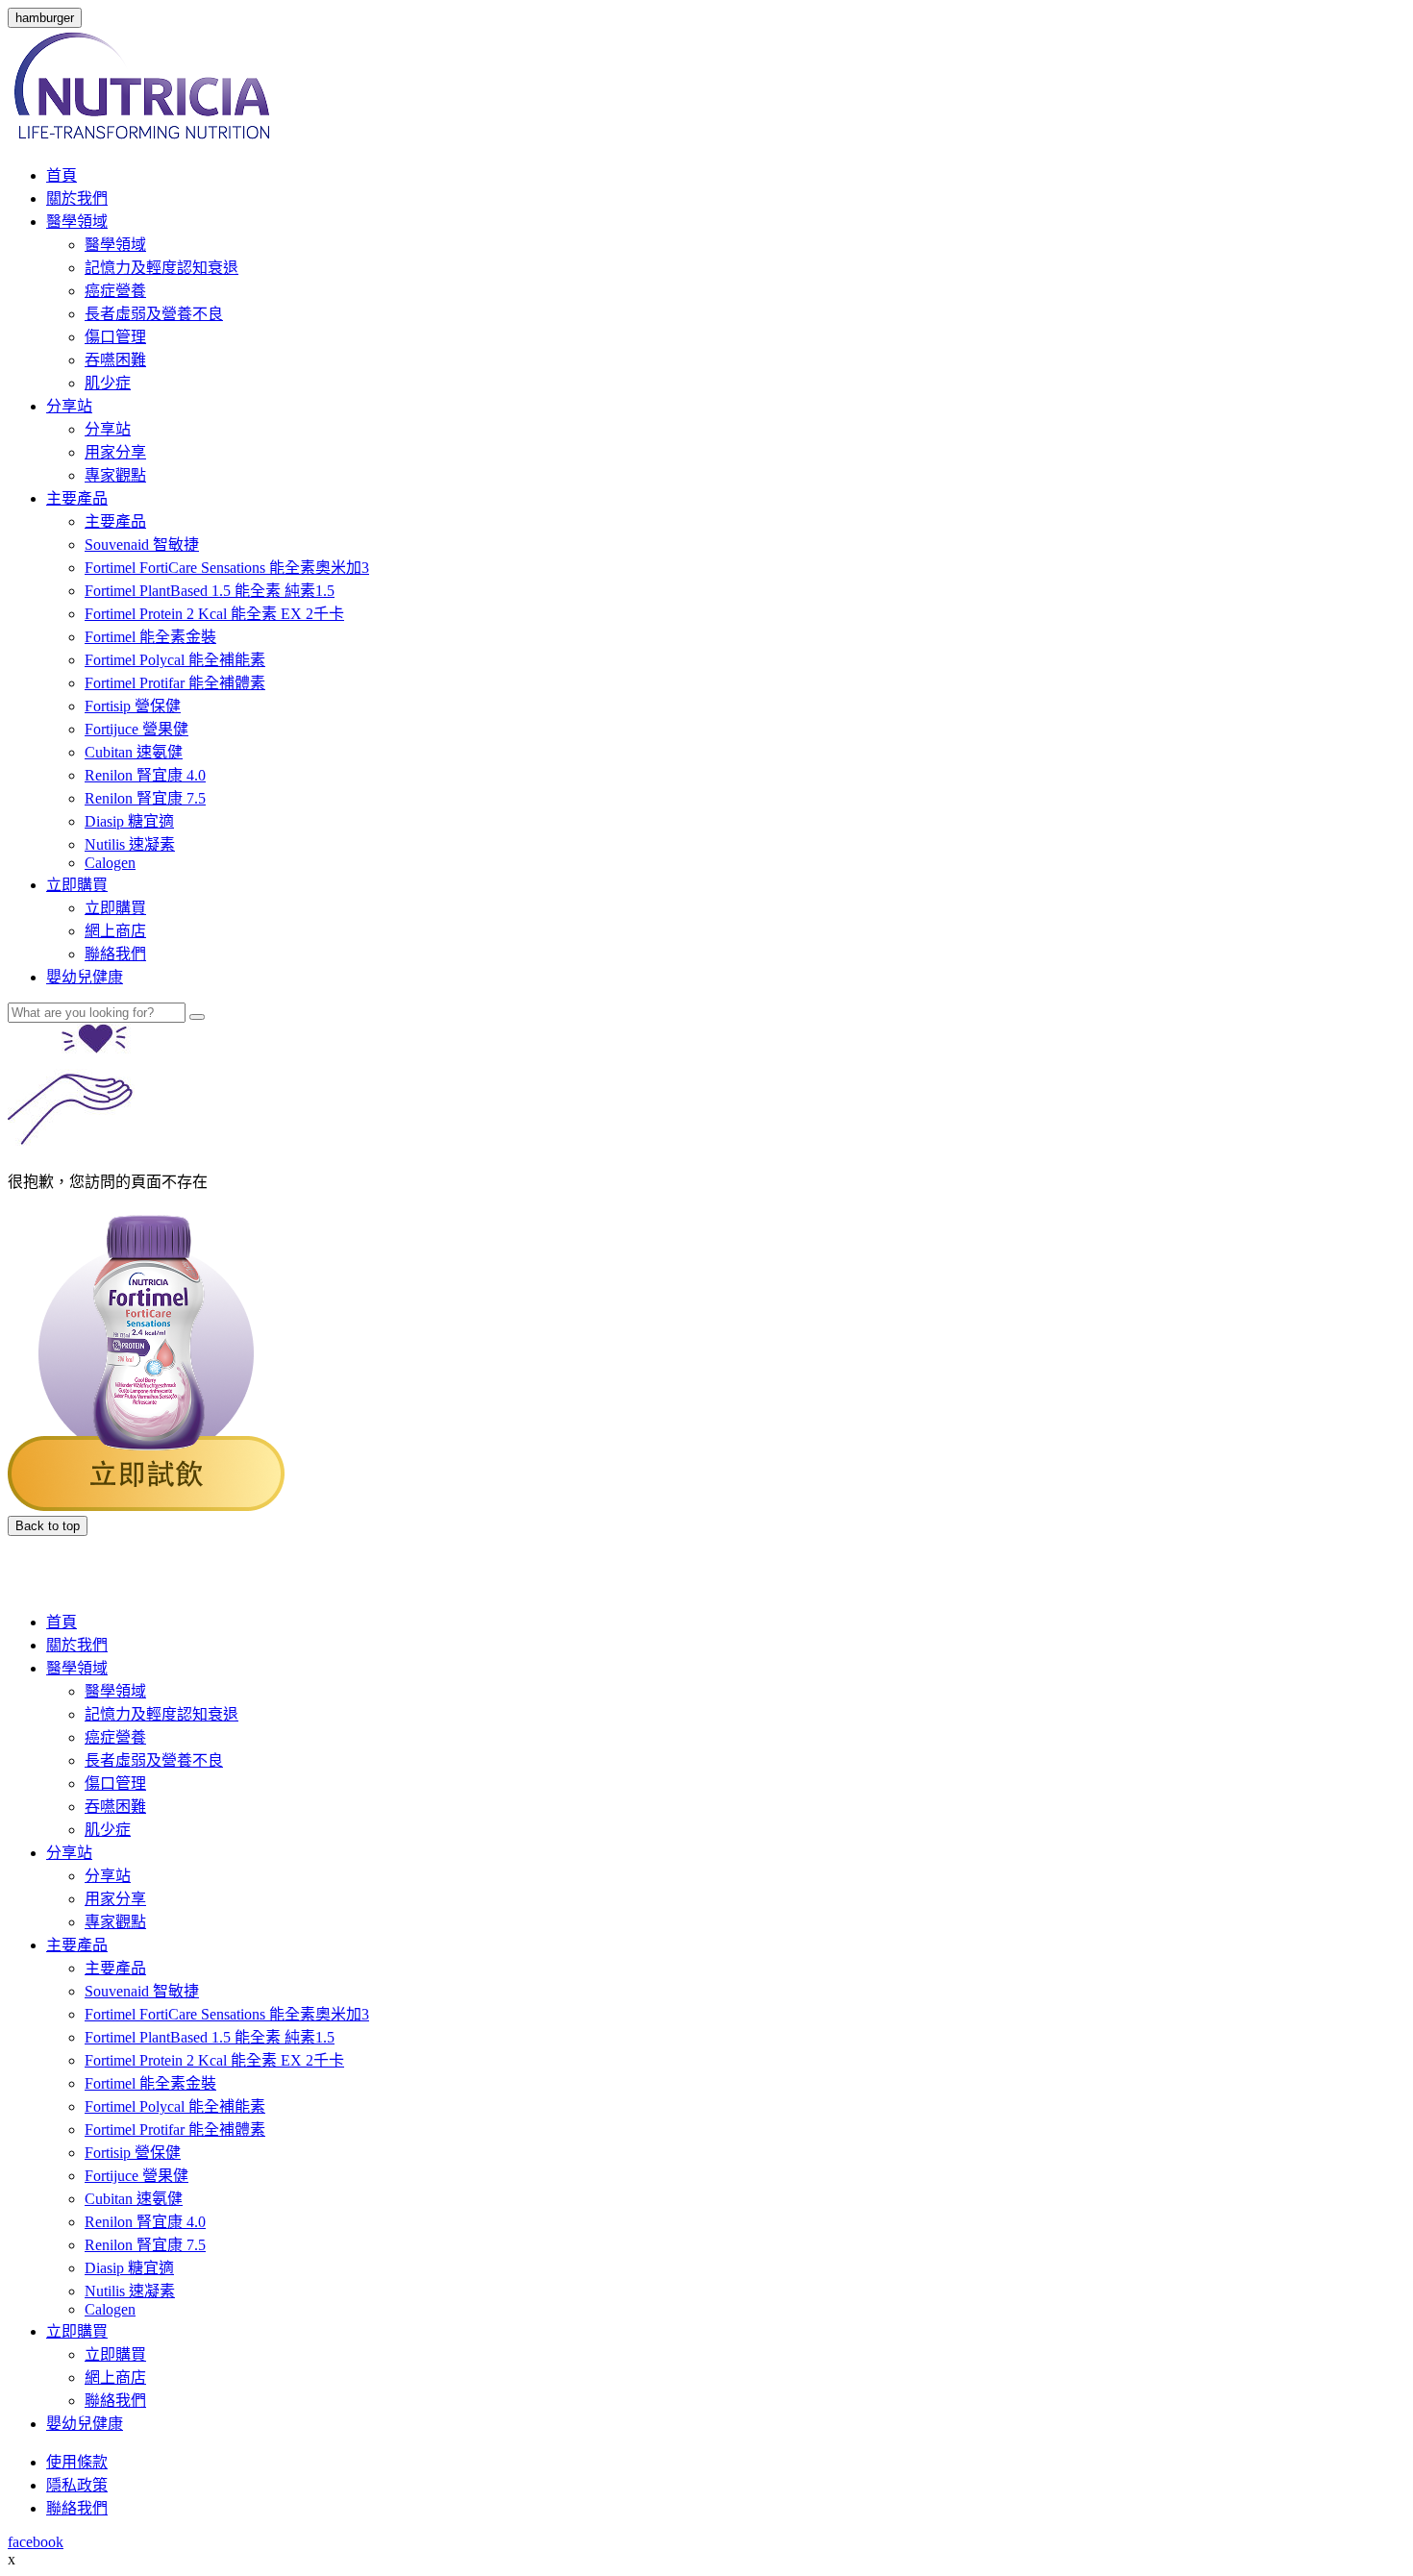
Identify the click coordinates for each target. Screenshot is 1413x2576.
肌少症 (108, 383)
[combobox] (97, 1013)
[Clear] (197, 1017)
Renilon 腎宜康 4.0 (145, 775)
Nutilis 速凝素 (130, 844)
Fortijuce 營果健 (136, 729)
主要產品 (77, 498)
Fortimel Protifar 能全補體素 (175, 683)
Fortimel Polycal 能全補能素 (175, 660)
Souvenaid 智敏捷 (142, 545)
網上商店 (115, 931)
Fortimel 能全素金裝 (150, 637)
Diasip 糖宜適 (129, 821)
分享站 (69, 406)
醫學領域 (77, 222)
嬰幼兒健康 (85, 977)
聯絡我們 (115, 954)
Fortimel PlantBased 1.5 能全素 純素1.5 (210, 591)
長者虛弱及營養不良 (154, 314)
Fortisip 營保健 (133, 706)
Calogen (110, 863)
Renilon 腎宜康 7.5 (145, 798)
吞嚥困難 (115, 360)
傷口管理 (115, 337)
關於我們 (77, 198)
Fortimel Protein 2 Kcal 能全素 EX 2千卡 (214, 614)
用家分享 (115, 452)
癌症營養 (115, 291)
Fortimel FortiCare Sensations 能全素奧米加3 (227, 568)
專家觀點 (115, 475)
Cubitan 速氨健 (134, 752)
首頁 (62, 175)
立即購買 (77, 885)
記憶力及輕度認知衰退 (161, 268)
